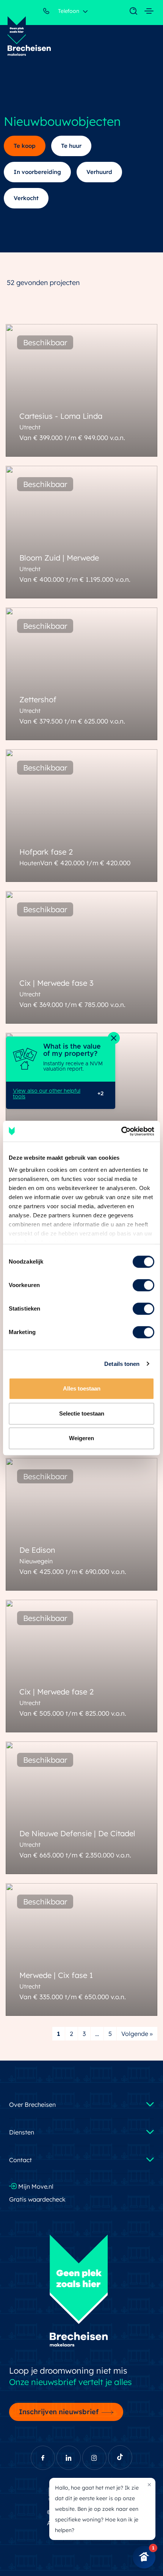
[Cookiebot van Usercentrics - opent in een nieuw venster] (121, 1131)
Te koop (25, 146)
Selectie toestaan (82, 1413)
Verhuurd (99, 172)
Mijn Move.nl (35, 2186)
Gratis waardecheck (38, 2199)
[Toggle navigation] (130, 11)
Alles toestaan (82, 1388)
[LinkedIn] (69, 2458)
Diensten (22, 2132)
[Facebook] (43, 2458)
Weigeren (81, 1438)
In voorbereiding (37, 172)
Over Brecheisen (32, 2105)
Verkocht (26, 198)
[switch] (143, 1285)
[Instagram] (94, 2458)
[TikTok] (120, 2457)
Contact (20, 2160)
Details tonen (122, 1364)
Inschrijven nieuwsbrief (59, 2412)
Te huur (71, 146)
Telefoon (68, 11)
